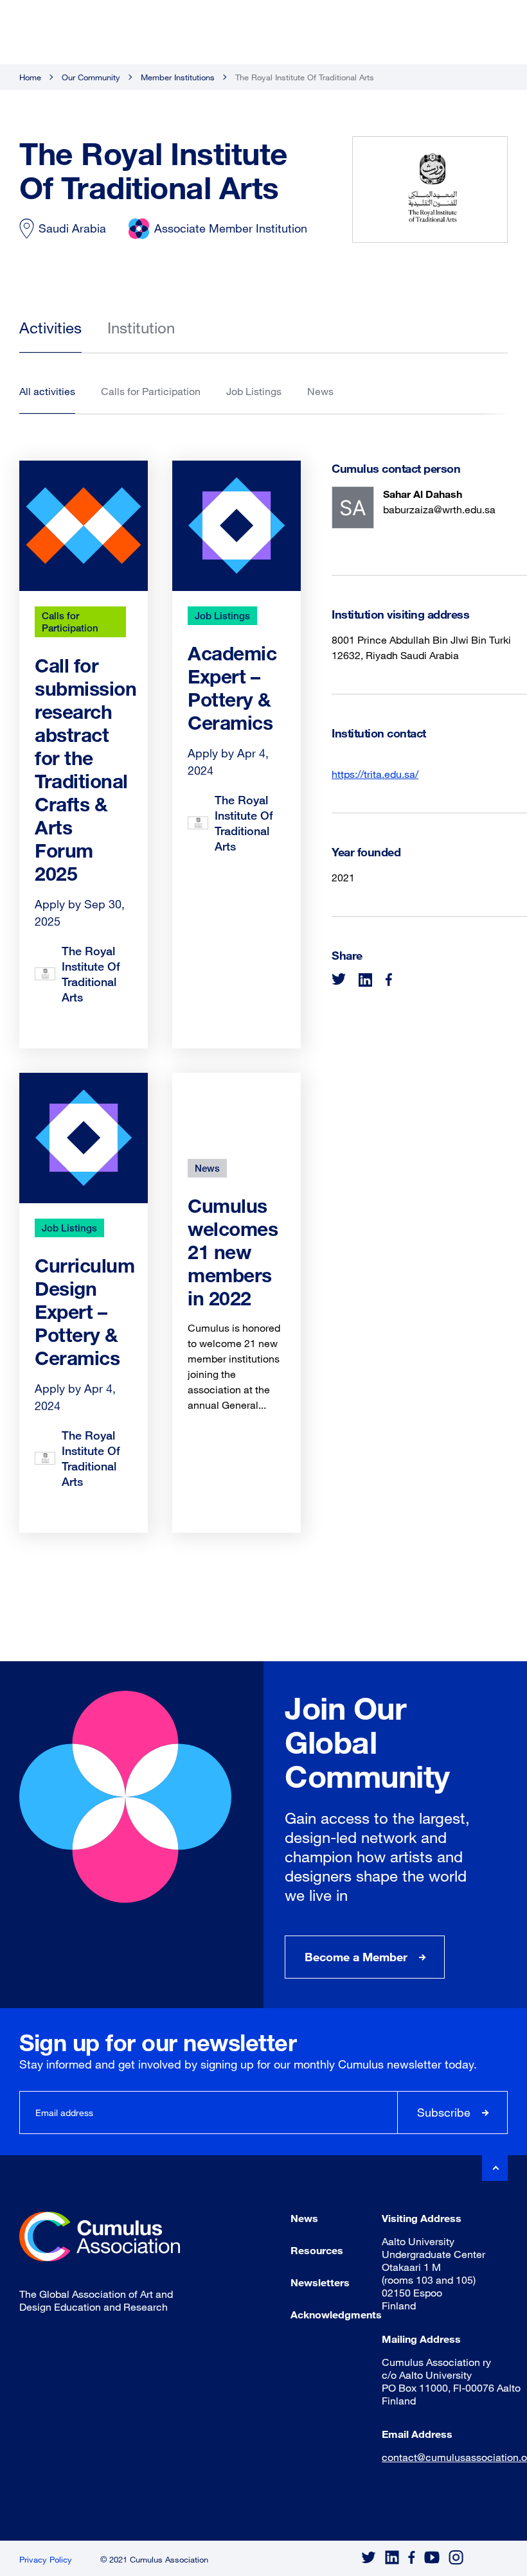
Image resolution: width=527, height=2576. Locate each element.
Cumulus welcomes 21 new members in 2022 (233, 1252)
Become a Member (356, 1957)
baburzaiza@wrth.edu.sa (439, 509)
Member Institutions (178, 77)
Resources (317, 2250)
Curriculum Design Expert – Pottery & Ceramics (85, 1311)
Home (30, 77)
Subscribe (444, 2112)
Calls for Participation (70, 622)
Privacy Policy (46, 2559)
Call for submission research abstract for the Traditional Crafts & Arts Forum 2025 (85, 769)
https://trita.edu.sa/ (375, 774)
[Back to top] (495, 2168)
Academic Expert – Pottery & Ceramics (232, 688)
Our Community (91, 77)
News (207, 1168)
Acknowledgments (336, 2314)
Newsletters (320, 2282)
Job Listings (222, 615)
